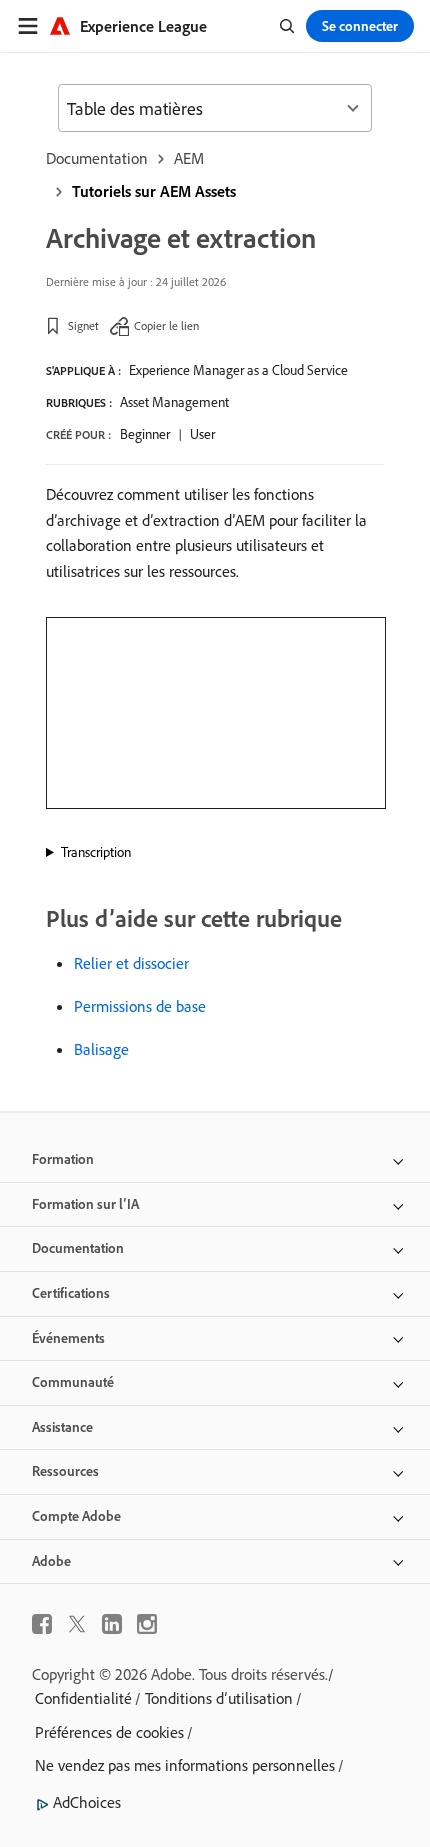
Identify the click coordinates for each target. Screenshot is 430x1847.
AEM (189, 158)
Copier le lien (166, 325)
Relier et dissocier (131, 963)
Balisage (101, 1049)
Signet (83, 325)
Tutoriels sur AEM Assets (154, 191)
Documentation (97, 158)
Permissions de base (140, 1006)
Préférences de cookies (109, 1732)
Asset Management (174, 402)
